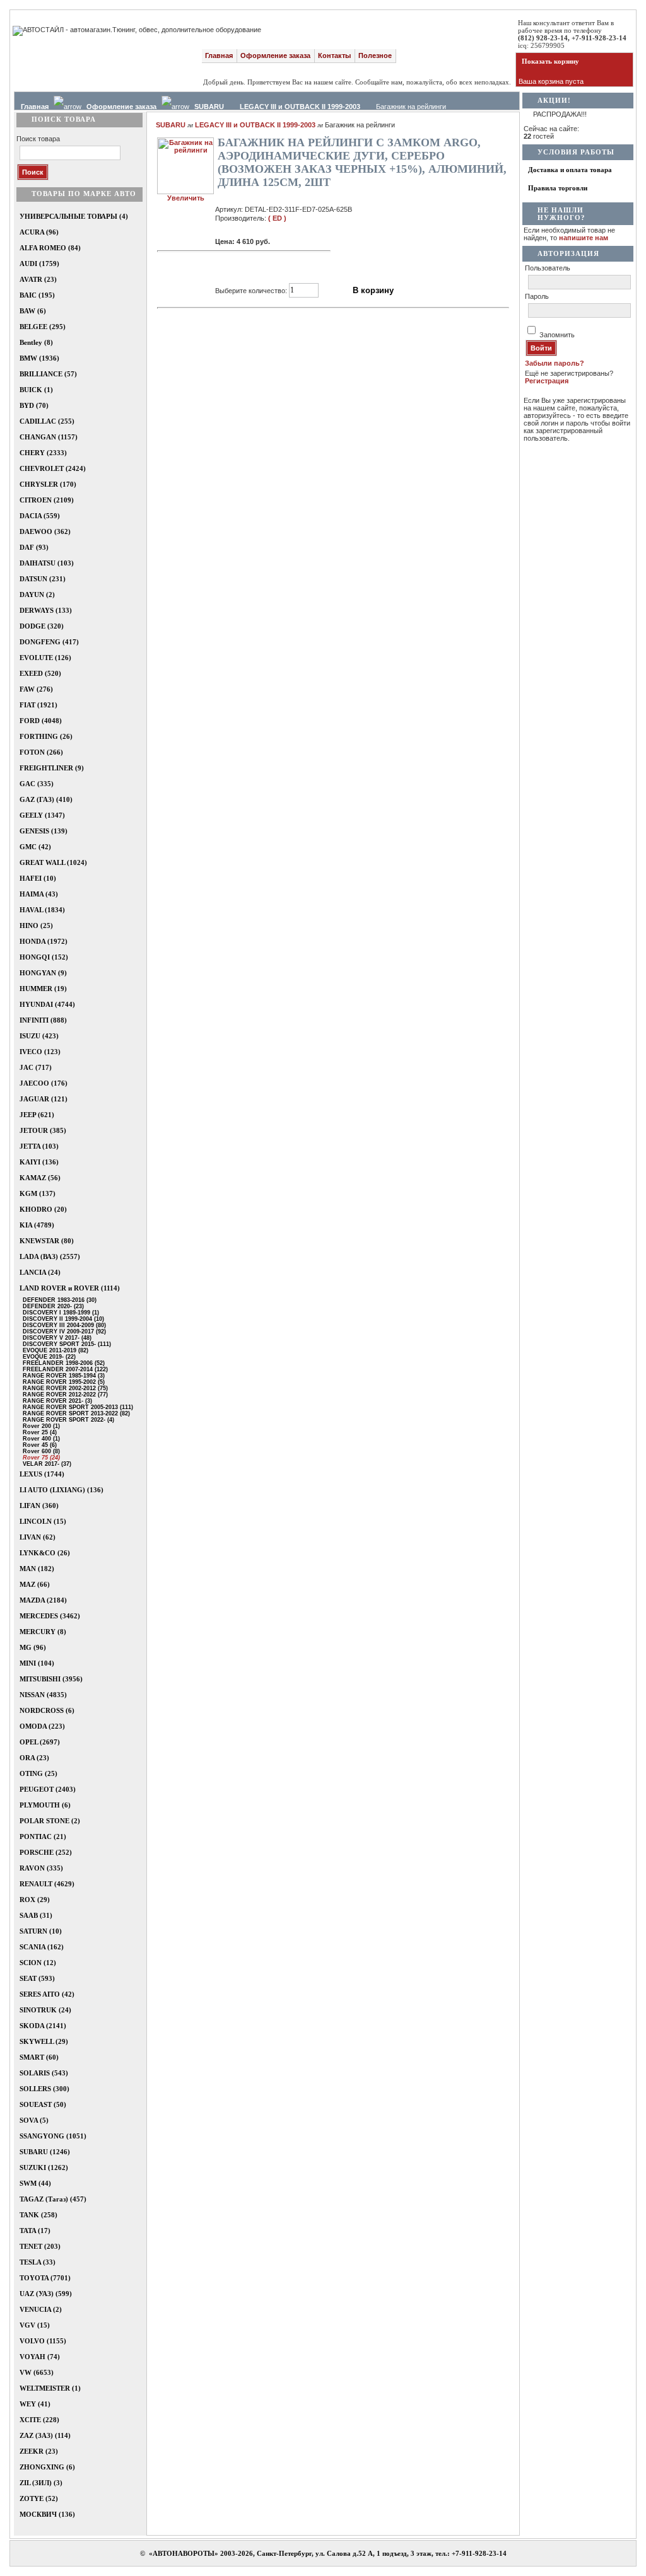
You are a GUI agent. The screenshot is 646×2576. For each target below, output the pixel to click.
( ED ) (277, 218)
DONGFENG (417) (49, 642)
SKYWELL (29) (44, 2041)
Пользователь (548, 268)
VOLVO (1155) (43, 2341)
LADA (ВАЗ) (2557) (50, 1256)
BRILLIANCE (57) (48, 374)
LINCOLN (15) (43, 1521)
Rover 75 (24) (38, 1458)
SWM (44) (35, 2183)
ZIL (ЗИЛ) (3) (41, 2483)
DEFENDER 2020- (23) (50, 1306)
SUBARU (209, 107)
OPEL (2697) (40, 1742)
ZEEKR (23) (39, 2451)
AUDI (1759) (39, 264)
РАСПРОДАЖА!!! (560, 114)
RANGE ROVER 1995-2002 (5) (61, 1382)
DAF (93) (34, 547)
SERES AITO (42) (47, 1994)
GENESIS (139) (44, 831)
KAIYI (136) (39, 1162)
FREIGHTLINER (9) (52, 768)
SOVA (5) (34, 2120)
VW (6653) (37, 2372)
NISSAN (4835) (43, 1695)
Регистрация (547, 381)
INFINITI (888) (43, 1020)
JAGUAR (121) (44, 1099)
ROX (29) (35, 1900)
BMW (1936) (39, 358)
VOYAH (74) (40, 2357)
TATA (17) (35, 2231)
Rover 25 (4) (37, 1432)
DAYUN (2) (37, 595)
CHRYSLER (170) (48, 484)
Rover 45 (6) (37, 1445)
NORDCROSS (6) (47, 1710)
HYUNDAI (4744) (47, 1004)
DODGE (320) (42, 626)
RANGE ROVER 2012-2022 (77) (62, 1395)
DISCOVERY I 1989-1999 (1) (58, 1313)
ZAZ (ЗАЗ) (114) (45, 2435)
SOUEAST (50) (43, 2104)
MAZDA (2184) (43, 1600)
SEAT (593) (37, 1978)
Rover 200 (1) (38, 1426)
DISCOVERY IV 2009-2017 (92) (62, 1332)
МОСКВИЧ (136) (47, 2514)
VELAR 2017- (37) (44, 1464)
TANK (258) (38, 2215)
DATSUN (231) (43, 579)
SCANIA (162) (42, 1947)
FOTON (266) (41, 752)
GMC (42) (35, 847)
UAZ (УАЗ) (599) (46, 2294)
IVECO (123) (40, 1052)
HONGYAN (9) (43, 973)
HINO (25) (36, 925)
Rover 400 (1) (38, 1439)
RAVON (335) (41, 1868)
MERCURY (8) (43, 1632)
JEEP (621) (37, 1115)
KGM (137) (38, 1193)
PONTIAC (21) (43, 1836)
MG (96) (33, 1647)
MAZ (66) (35, 1584)
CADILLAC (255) (47, 421)
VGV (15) (35, 2325)
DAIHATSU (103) (47, 563)
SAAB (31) (36, 1915)
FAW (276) (36, 689)
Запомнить (557, 335)
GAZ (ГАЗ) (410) (46, 799)
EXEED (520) (40, 673)
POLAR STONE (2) (50, 1821)
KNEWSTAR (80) (47, 1241)
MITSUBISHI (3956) (51, 1679)
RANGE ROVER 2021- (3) (55, 1401)
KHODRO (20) (43, 1209)
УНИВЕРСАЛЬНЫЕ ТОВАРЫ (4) (74, 216)
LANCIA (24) (40, 1272)
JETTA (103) (39, 1146)
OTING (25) (38, 1773)
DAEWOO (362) (45, 531)
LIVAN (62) (38, 1537)
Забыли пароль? (555, 363)
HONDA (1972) (44, 941)
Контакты (334, 55)
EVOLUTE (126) (45, 658)
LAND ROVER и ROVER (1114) (70, 1288)
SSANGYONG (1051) (53, 2136)
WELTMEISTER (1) (50, 2388)
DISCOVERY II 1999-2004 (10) (61, 1319)
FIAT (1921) (38, 705)
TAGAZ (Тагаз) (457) (53, 2199)
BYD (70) (34, 405)
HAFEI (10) (38, 878)
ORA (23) (34, 1758)
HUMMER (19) (43, 989)
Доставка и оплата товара (570, 170)
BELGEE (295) (43, 327)
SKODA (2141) (43, 2026)
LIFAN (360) (39, 1506)
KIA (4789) (37, 1225)
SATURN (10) (41, 1931)
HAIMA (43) (39, 894)
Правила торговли (558, 188)
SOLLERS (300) (44, 2089)
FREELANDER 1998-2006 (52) (61, 1363)
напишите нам (584, 238)
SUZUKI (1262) (44, 2167)
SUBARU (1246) (45, 2152)
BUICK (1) (36, 390)
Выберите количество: (251, 290)
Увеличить (186, 198)
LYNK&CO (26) (45, 1553)
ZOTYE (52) (39, 2498)
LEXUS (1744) (42, 1474)
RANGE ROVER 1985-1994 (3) (61, 1376)
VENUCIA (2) (41, 2309)
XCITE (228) (39, 2420)
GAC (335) (37, 784)
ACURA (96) (39, 232)
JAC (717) (36, 1067)
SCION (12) (38, 1963)
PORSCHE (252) (46, 1852)
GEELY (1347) (42, 815)
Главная (219, 55)
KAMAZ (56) (40, 1178)
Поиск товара (38, 139)
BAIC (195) (37, 295)
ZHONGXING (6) (47, 2467)
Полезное (375, 55)
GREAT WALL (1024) (53, 862)
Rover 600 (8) (38, 1451)
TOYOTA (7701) (45, 2278)
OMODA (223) (42, 1726)
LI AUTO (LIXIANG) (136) (62, 1490)
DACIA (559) (40, 516)
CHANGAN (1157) (49, 437)
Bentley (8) (36, 342)
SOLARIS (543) (44, 2073)
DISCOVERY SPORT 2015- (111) (64, 1344)
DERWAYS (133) (46, 610)
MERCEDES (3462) (50, 1616)
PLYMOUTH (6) (45, 1805)
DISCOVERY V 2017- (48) (54, 1338)
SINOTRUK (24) (45, 2010)
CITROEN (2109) (47, 500)
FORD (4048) (41, 721)
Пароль (537, 296)
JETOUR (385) (43, 1130)
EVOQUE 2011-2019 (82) (53, 1350)
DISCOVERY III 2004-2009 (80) (62, 1325)
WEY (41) (35, 2404)
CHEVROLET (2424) (53, 468)
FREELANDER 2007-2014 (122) (62, 1369)
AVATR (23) (38, 279)
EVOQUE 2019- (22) (46, 1357)
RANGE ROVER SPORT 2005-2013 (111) (75, 1407)
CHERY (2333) (43, 453)
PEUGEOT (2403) (48, 1789)
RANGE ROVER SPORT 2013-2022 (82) (73, 1413)
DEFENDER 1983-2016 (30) (57, 1300)
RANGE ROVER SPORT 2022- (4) (66, 1420)
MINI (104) (37, 1663)
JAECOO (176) (44, 1083)
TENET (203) (40, 2246)
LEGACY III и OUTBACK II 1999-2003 (300, 107)
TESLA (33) (38, 2262)
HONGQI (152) (44, 957)
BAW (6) (33, 311)
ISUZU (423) (39, 1036)
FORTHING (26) (46, 736)
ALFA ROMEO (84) (50, 248)
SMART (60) (39, 2057)
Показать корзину (550, 61)
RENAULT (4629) (47, 1884)
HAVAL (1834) (42, 910)
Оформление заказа (275, 55)
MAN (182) (37, 1569)
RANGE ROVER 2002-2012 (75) (62, 1388)
